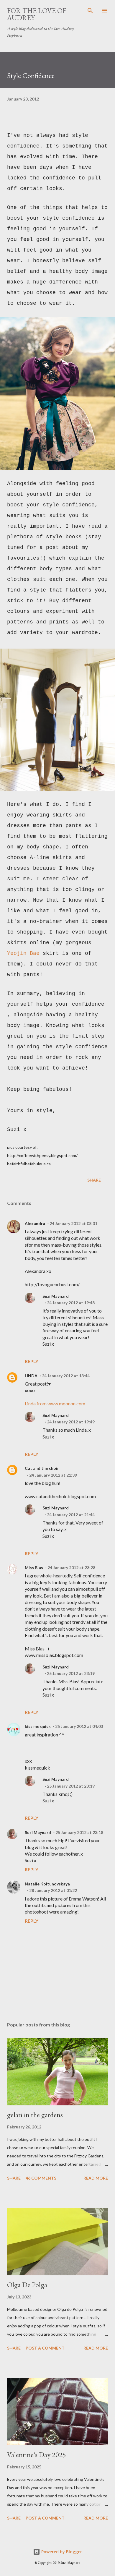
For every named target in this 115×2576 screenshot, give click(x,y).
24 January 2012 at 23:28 (71, 1568)
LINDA (31, 1376)
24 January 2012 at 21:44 (71, 1515)
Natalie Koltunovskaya (47, 1884)
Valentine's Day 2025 (37, 2455)
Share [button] (94, 1180)
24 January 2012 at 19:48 (71, 1303)
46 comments (41, 2178)
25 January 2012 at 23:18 (79, 1832)
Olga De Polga (27, 2285)
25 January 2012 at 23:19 (71, 1673)
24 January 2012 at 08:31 (73, 1223)
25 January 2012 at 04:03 (79, 1726)
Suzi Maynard (56, 1296)
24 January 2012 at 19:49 (71, 1422)
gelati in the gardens (35, 2115)
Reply (32, 1361)
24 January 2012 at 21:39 (53, 1475)
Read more (96, 2178)
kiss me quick (38, 1726)
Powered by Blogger (61, 2552)
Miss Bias (34, 1568)
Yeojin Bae (23, 953)
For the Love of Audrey (37, 14)
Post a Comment (45, 2348)
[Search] (90, 11)
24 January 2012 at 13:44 (66, 1376)
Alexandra (35, 1223)
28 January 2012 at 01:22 (53, 1890)
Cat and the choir (42, 1468)
